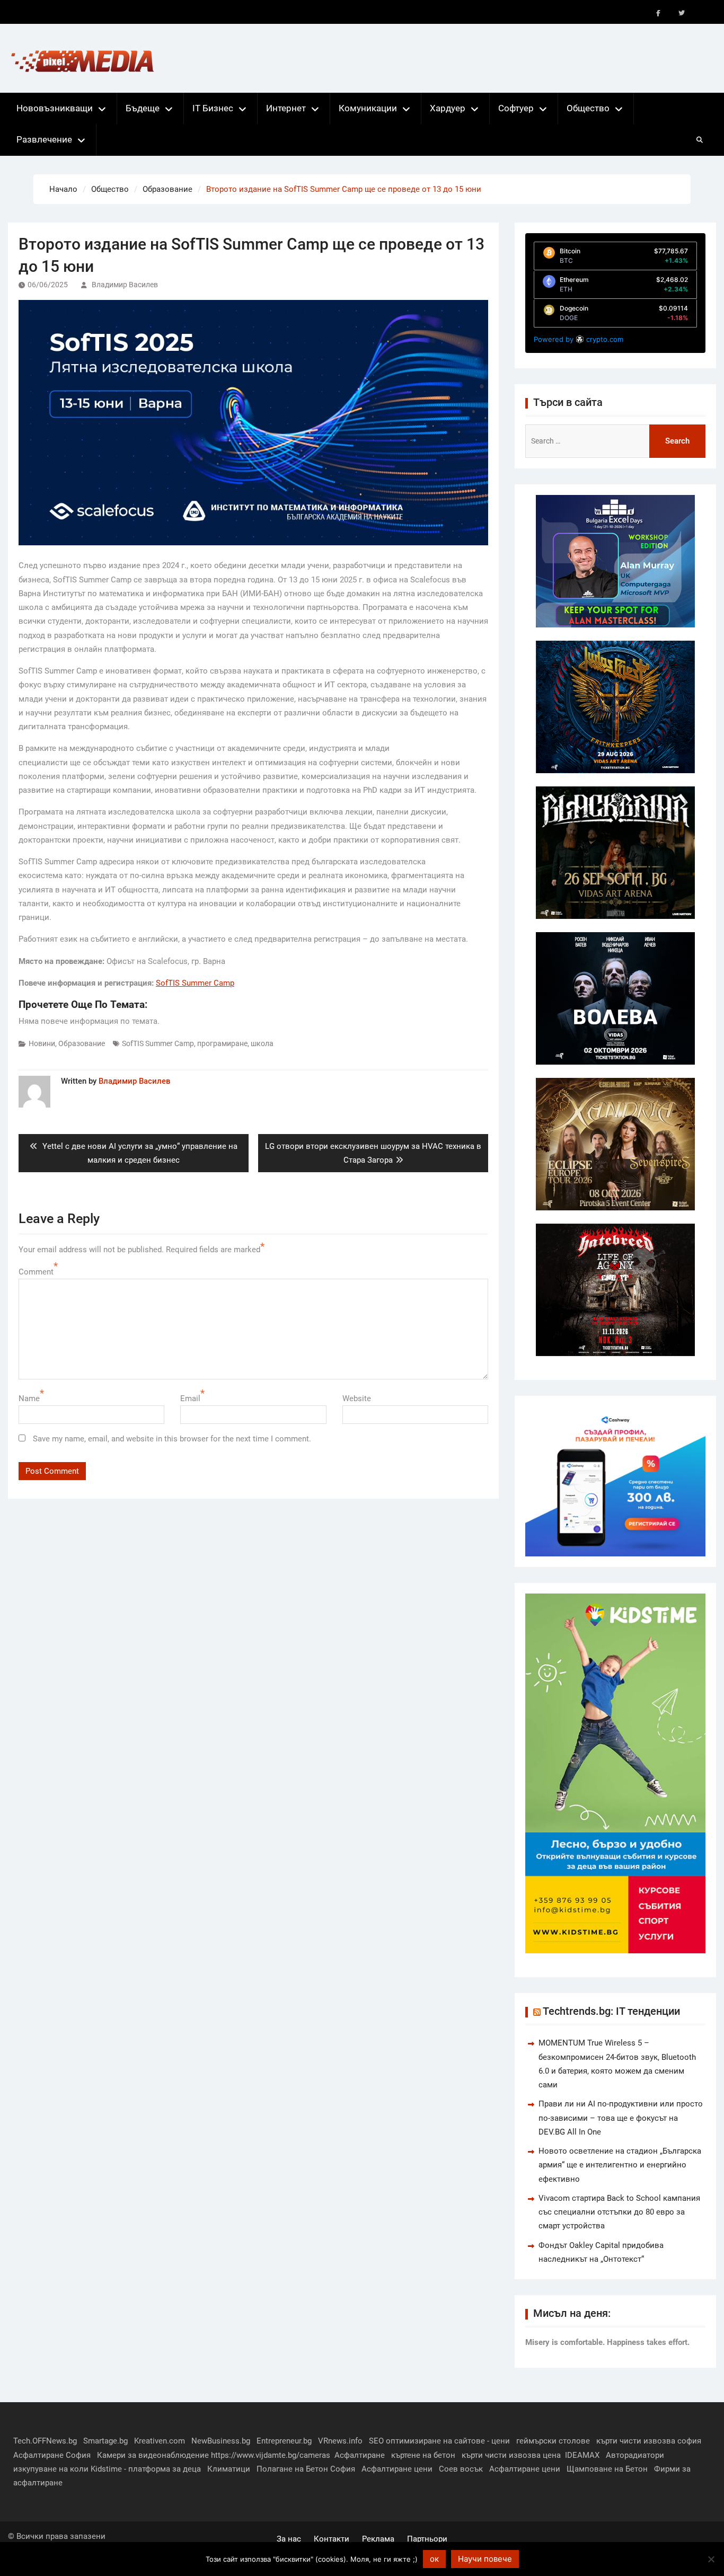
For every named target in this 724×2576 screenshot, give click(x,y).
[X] (682, 13)
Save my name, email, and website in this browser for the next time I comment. (172, 1439)
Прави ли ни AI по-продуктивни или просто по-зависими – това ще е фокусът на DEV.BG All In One (621, 2118)
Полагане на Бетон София (306, 2469)
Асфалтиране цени (397, 2469)
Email (190, 1398)
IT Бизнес (213, 108)
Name (29, 1398)
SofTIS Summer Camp (158, 1043)
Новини (42, 1043)
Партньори (427, 2539)
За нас (289, 2539)
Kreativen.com (160, 2441)
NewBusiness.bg (221, 2441)
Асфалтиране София (52, 2455)
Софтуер (516, 108)
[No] (711, 2559)
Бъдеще (143, 108)
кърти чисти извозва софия (649, 2441)
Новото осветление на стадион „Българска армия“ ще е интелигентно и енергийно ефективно (620, 2165)
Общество (588, 108)
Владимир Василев (125, 285)
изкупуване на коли (51, 2469)
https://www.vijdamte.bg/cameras (271, 2455)
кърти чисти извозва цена (511, 2455)
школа (262, 1043)
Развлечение (44, 139)
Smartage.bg (105, 2441)
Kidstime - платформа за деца (146, 2469)
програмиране (222, 1043)
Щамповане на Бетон (607, 2469)
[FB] (658, 13)
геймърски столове (553, 2441)
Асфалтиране (360, 2455)
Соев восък (461, 2469)
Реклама (378, 2539)
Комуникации (368, 108)
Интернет (286, 108)
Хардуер (448, 108)
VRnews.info (340, 2441)
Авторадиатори (635, 2455)
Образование (82, 1043)
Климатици (229, 2469)
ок (434, 2559)
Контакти (332, 2539)
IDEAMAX (582, 2455)
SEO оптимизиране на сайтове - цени (439, 2441)
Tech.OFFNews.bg (45, 2441)
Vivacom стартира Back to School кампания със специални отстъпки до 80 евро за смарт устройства (619, 2212)
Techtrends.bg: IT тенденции (611, 2011)
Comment (36, 1272)
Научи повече (485, 2559)
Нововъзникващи (55, 108)
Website (357, 1398)
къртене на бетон (423, 2455)
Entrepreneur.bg (284, 2441)
